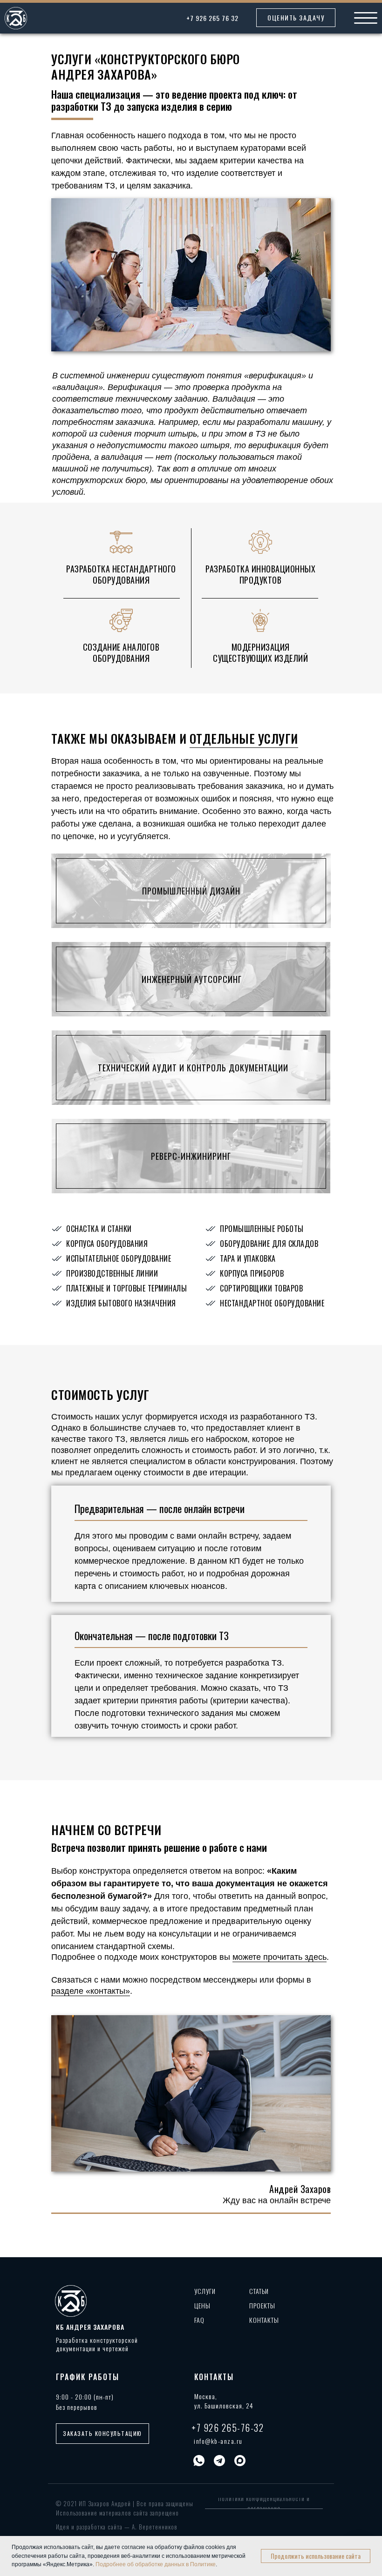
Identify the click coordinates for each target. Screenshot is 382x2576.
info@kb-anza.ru (218, 2441)
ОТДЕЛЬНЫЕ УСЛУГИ (244, 738)
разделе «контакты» (91, 1991)
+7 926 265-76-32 (228, 2428)
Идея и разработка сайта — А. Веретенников (117, 2527)
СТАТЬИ (259, 2291)
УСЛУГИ (205, 2291)
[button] (296, 18)
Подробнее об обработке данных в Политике (156, 2564)
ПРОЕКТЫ (262, 2305)
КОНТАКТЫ (264, 2320)
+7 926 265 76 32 (212, 18)
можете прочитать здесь (280, 1957)
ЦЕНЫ (202, 2305)
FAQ (199, 2320)
